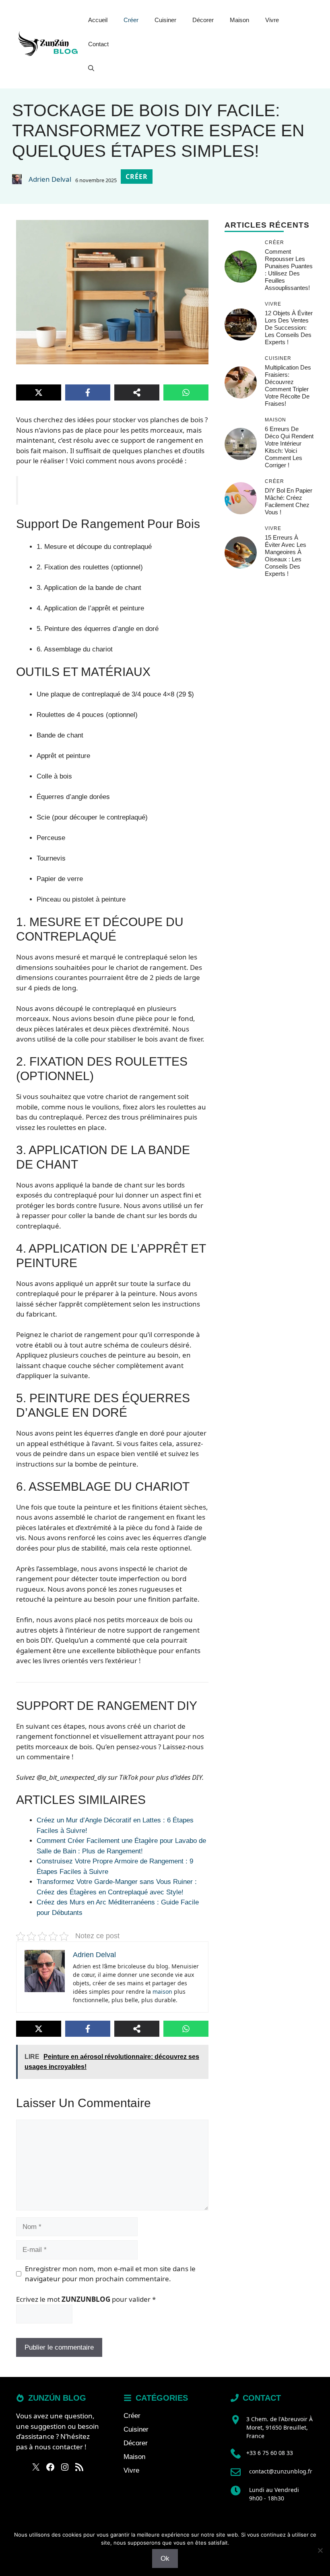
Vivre (272, 20)
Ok (165, 2559)
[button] (91, 68)
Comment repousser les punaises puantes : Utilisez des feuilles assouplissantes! (289, 270)
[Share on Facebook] (88, 392)
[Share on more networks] (137, 392)
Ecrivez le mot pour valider (86, 2299)
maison (162, 1992)
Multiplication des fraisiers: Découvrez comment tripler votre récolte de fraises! (288, 385)
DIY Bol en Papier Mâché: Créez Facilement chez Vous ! (289, 501)
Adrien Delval (50, 179)
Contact (98, 44)
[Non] (320, 2550)
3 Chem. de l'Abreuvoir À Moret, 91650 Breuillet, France (279, 2427)
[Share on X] (39, 392)
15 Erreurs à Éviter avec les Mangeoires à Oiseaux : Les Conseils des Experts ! (286, 556)
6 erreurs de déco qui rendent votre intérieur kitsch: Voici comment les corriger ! (289, 447)
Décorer (203, 20)
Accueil (98, 20)
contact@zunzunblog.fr (281, 2471)
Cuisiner (165, 20)
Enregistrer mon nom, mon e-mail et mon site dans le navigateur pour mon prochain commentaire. (110, 2274)
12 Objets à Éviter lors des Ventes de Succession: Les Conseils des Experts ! (289, 328)
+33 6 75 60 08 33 (270, 2453)
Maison (239, 20)
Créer (131, 20)
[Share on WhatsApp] (186, 392)
